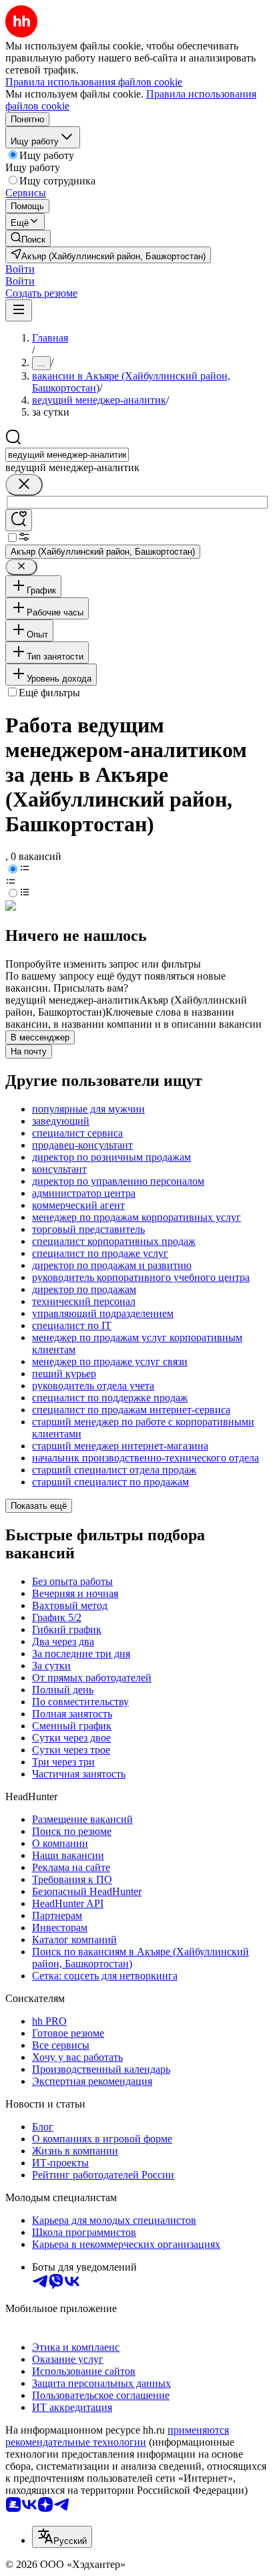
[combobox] (67, 455)
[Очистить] (24, 485)
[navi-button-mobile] (19, 310)
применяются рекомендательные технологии (117, 2436)
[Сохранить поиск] (19, 520)
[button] (20, 269)
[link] (28, 238)
